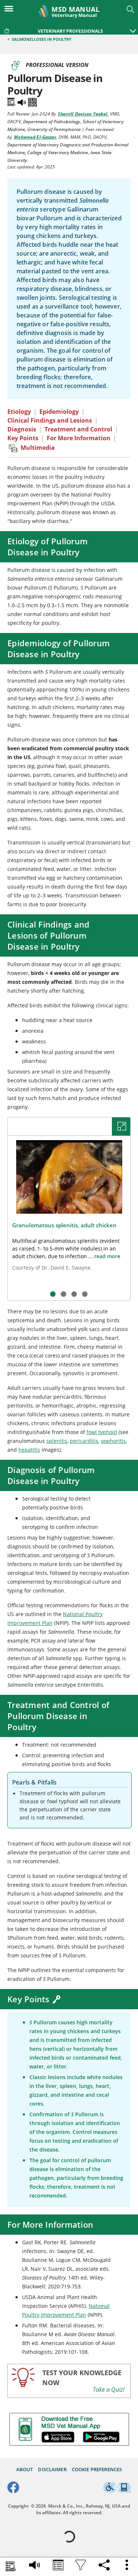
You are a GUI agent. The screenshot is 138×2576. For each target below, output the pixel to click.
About (25, 2470)
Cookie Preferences (97, 2470)
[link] (7, 29)
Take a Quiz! (109, 2390)
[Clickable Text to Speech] (35, 2563)
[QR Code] (32, 101)
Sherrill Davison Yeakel (83, 114)
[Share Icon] (104, 2563)
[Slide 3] (74, 1294)
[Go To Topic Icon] (58, 2566)
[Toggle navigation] (11, 8)
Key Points (23, 438)
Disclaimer (52, 2470)
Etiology (19, 412)
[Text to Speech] (22, 101)
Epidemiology (59, 412)
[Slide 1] (53, 1294)
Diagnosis (22, 429)
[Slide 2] (63, 1294)
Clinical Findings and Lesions (50, 420)
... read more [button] (104, 1256)
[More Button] (127, 2565)
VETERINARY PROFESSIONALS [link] (70, 31)
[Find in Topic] (12, 101)
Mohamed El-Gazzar (35, 137)
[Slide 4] (85, 1294)
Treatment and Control (78, 429)
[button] (133, 27)
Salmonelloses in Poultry (42, 39)
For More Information (79, 438)
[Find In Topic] (11, 2567)
